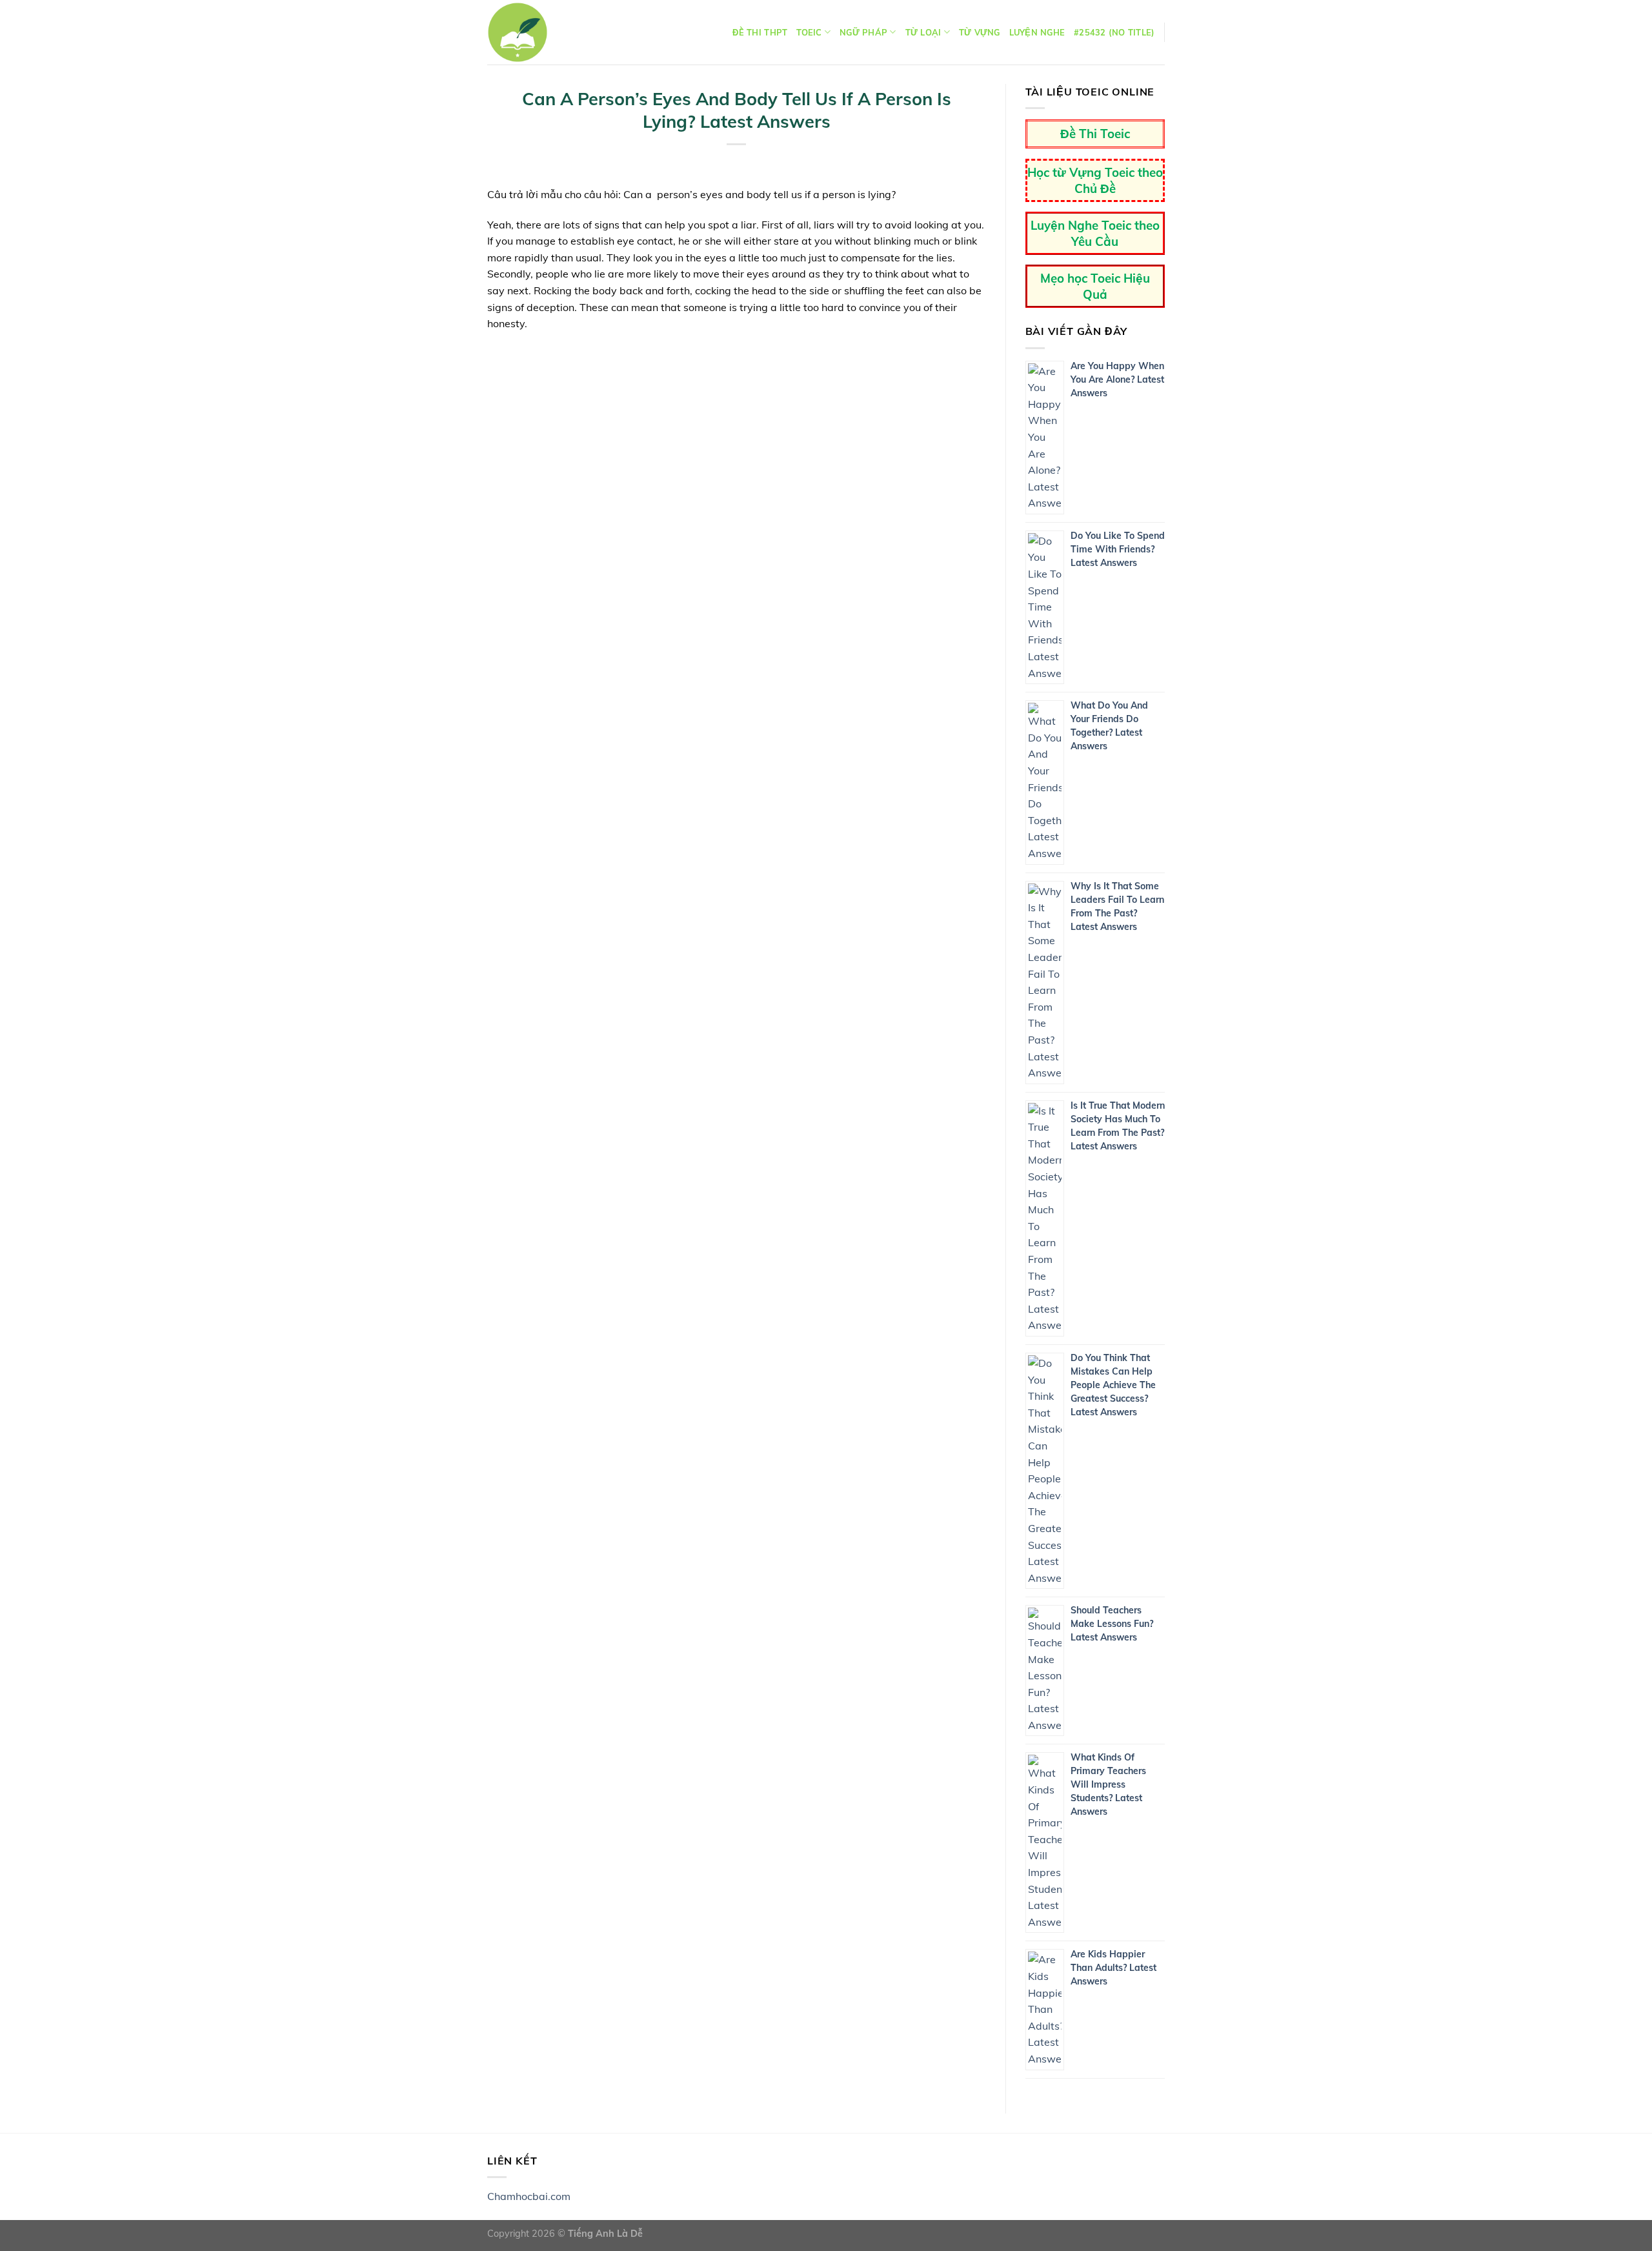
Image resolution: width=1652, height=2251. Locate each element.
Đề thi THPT (760, 32)
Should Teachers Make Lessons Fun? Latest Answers (1112, 1624)
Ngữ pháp (863, 32)
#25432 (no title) (1114, 32)
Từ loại (923, 32)
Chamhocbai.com (529, 2196)
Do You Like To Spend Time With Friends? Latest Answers (1118, 549)
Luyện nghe (1037, 32)
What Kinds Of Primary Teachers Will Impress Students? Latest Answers (1108, 1784)
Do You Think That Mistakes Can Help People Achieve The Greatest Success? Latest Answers (1113, 1385)
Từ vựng (980, 32)
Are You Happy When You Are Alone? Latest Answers (1117, 379)
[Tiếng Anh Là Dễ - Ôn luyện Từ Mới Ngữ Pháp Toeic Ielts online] (518, 32)
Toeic (809, 32)
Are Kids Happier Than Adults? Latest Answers (1113, 1968)
